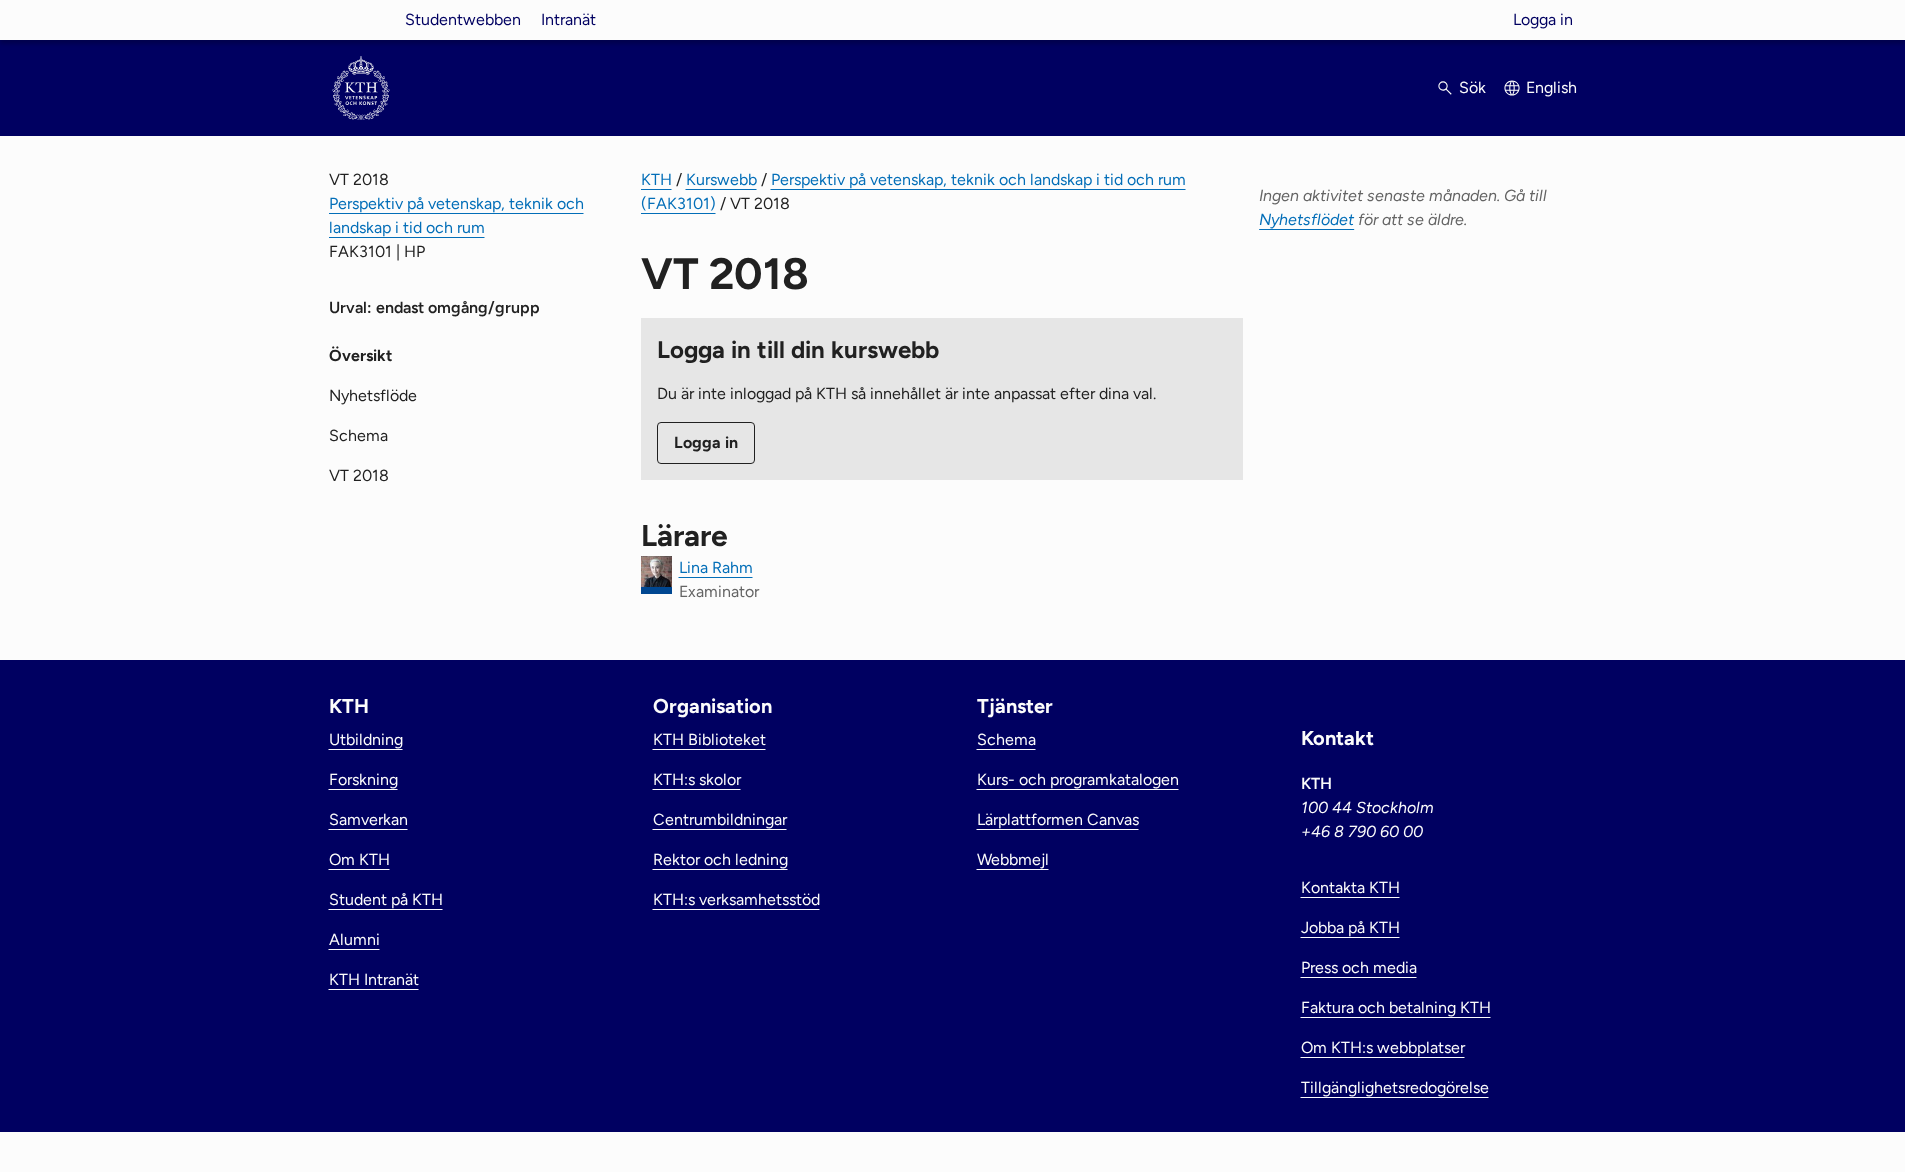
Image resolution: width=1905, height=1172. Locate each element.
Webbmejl (1013, 859)
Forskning (363, 779)
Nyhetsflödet (1306, 219)
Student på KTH (386, 899)
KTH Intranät (374, 979)
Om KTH (359, 859)
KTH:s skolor (697, 779)
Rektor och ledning (720, 859)
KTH (656, 179)
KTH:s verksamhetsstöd (736, 899)
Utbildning (366, 739)
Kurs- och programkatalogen (1078, 779)
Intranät (568, 19)
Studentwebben (463, 19)
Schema (358, 435)
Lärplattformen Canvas (1058, 819)
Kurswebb (721, 179)
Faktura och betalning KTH (1396, 1007)
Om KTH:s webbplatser (1383, 1047)
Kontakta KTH (1350, 887)
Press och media (1359, 967)
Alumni (354, 939)
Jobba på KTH (1350, 927)
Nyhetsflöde (373, 395)
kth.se (361, 19)
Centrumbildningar (720, 819)
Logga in (1543, 19)
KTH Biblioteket (709, 739)
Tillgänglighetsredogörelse (1395, 1087)
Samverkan (368, 819)
